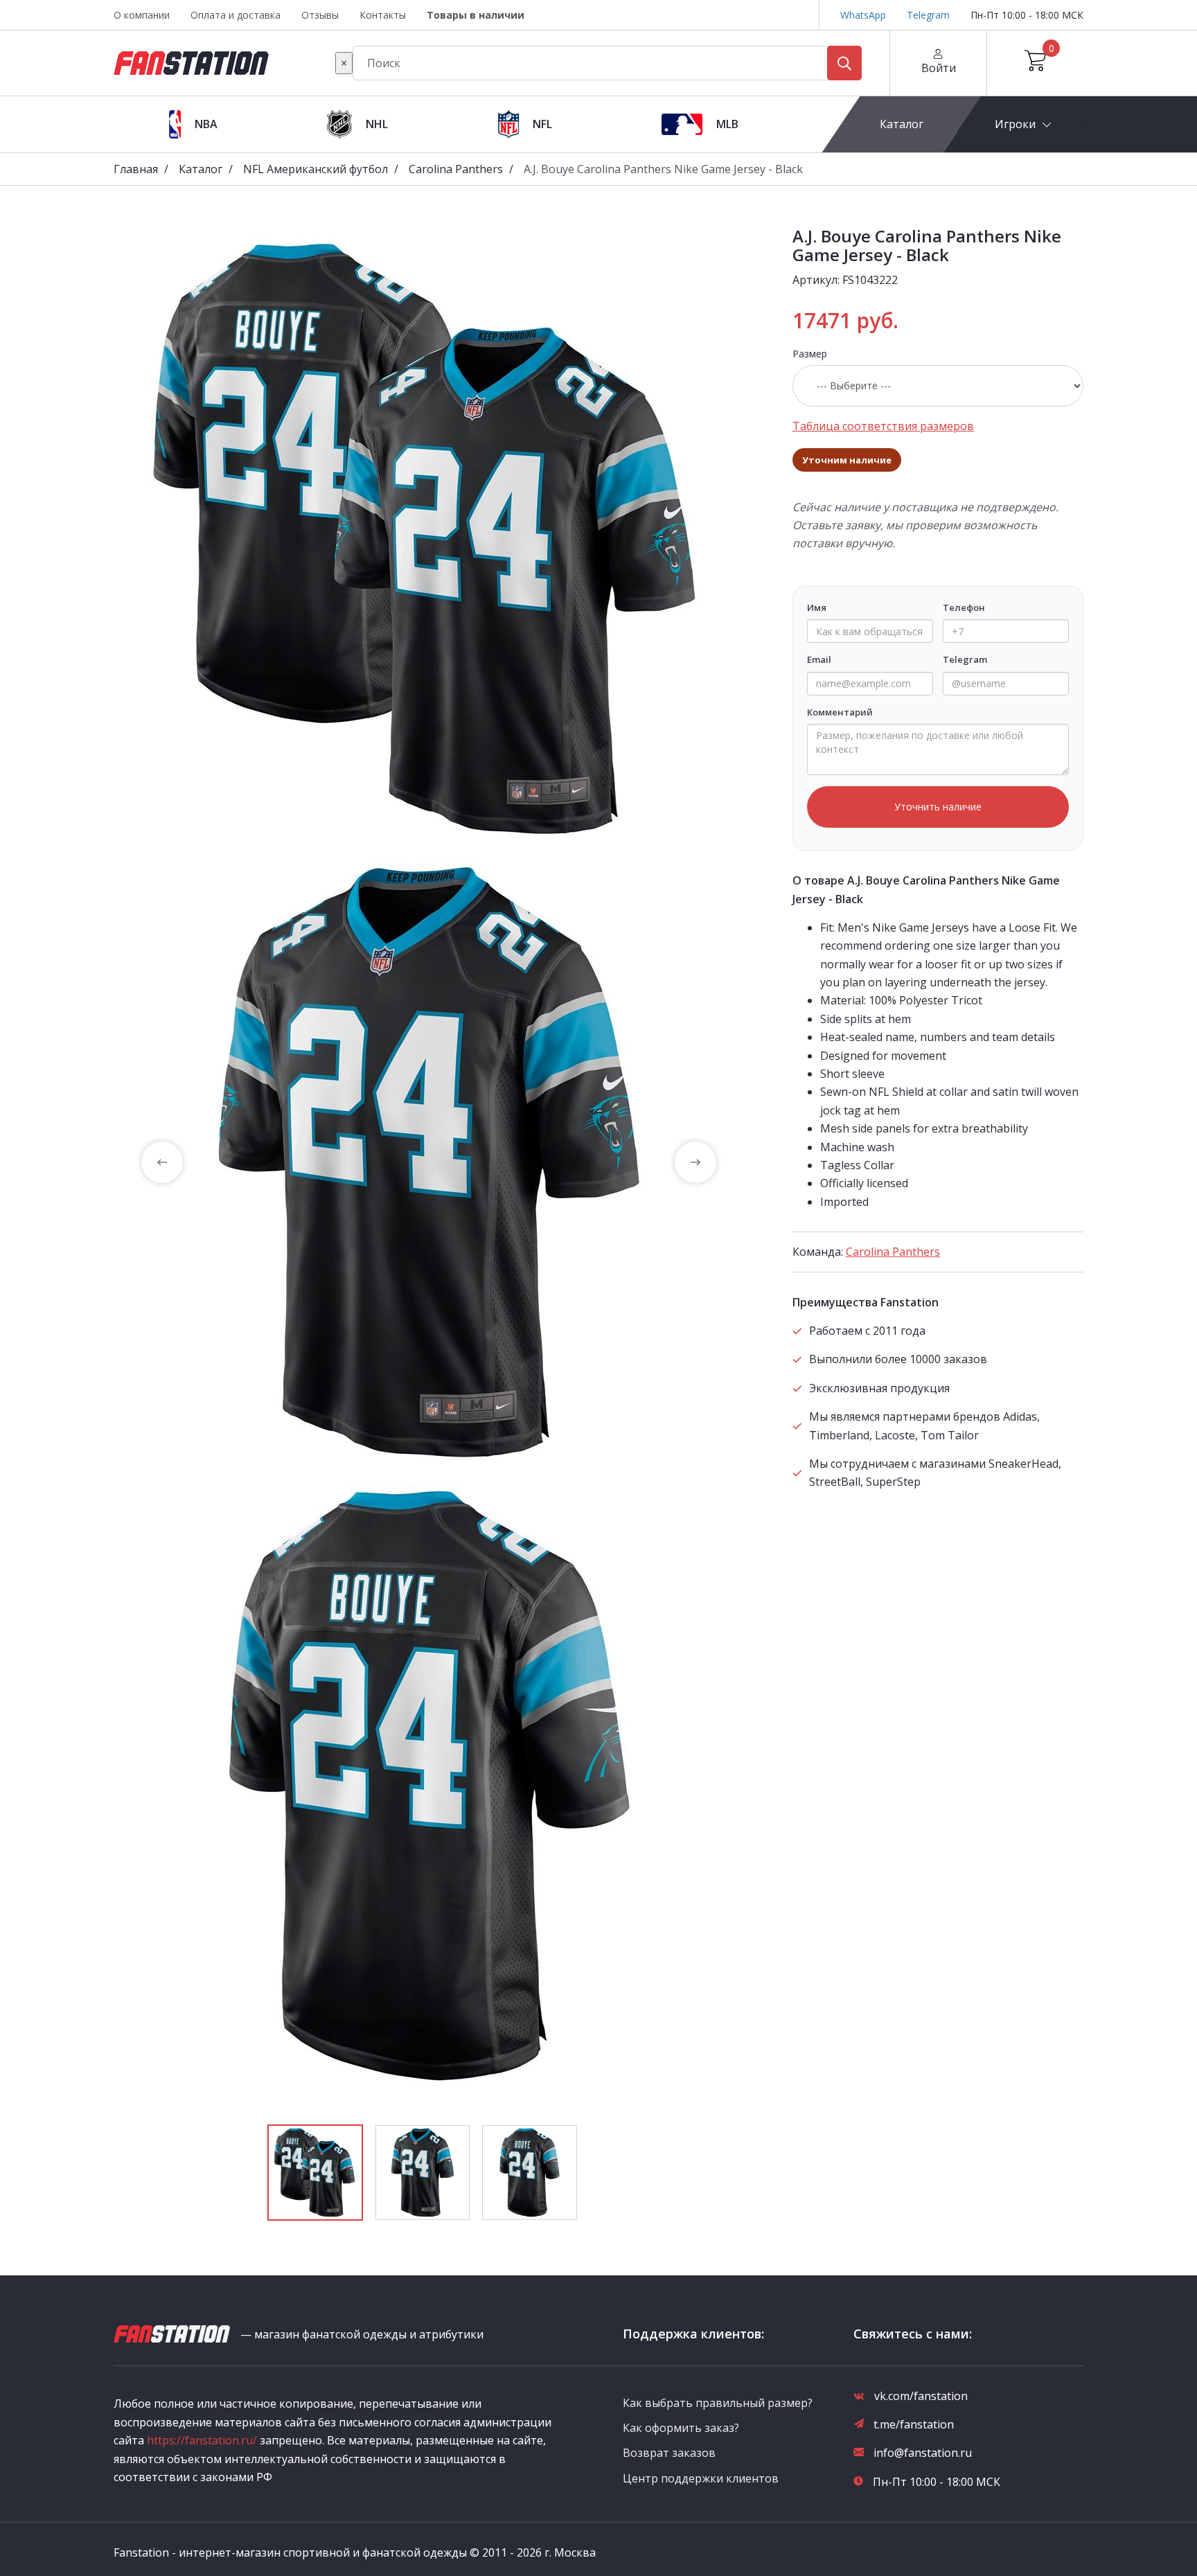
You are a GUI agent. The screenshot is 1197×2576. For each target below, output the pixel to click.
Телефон (964, 607)
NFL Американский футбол (316, 169)
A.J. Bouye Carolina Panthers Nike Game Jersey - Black (663, 169)
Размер (810, 354)
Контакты (383, 15)
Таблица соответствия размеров (883, 426)
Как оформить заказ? (681, 2428)
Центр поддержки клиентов (701, 2478)
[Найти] (844, 63)
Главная (136, 169)
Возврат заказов (669, 2453)
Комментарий (840, 712)
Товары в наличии (476, 15)
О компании (142, 15)
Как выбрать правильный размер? (718, 2403)
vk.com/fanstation (921, 2396)
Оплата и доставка (236, 15)
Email (819, 659)
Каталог (902, 124)
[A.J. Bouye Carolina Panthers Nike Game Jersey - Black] (429, 539)
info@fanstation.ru (923, 2453)
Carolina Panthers (456, 169)
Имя (817, 607)
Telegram (928, 15)
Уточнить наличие (938, 807)
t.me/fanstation (914, 2424)
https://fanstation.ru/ (202, 2440)
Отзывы (320, 15)
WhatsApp (863, 15)
